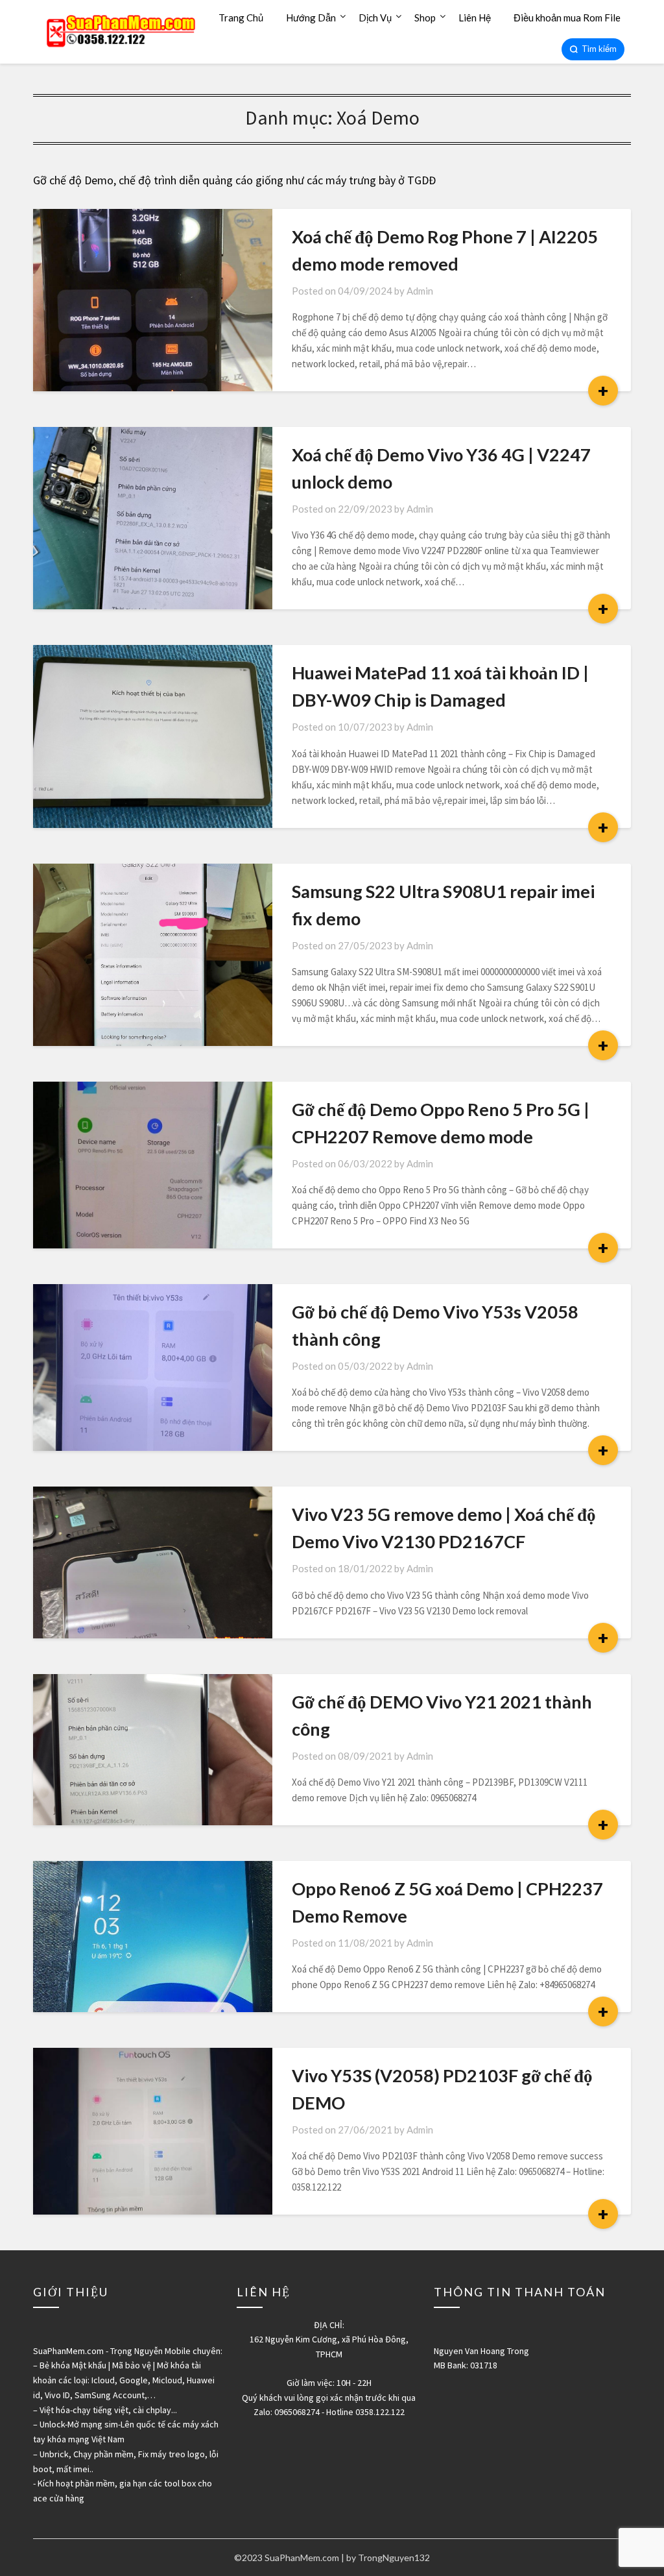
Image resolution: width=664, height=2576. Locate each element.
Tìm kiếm (599, 49)
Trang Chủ (241, 18)
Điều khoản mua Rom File (567, 18)
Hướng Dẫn (311, 18)
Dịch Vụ (375, 18)
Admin (420, 291)
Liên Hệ (475, 18)
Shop (425, 18)
